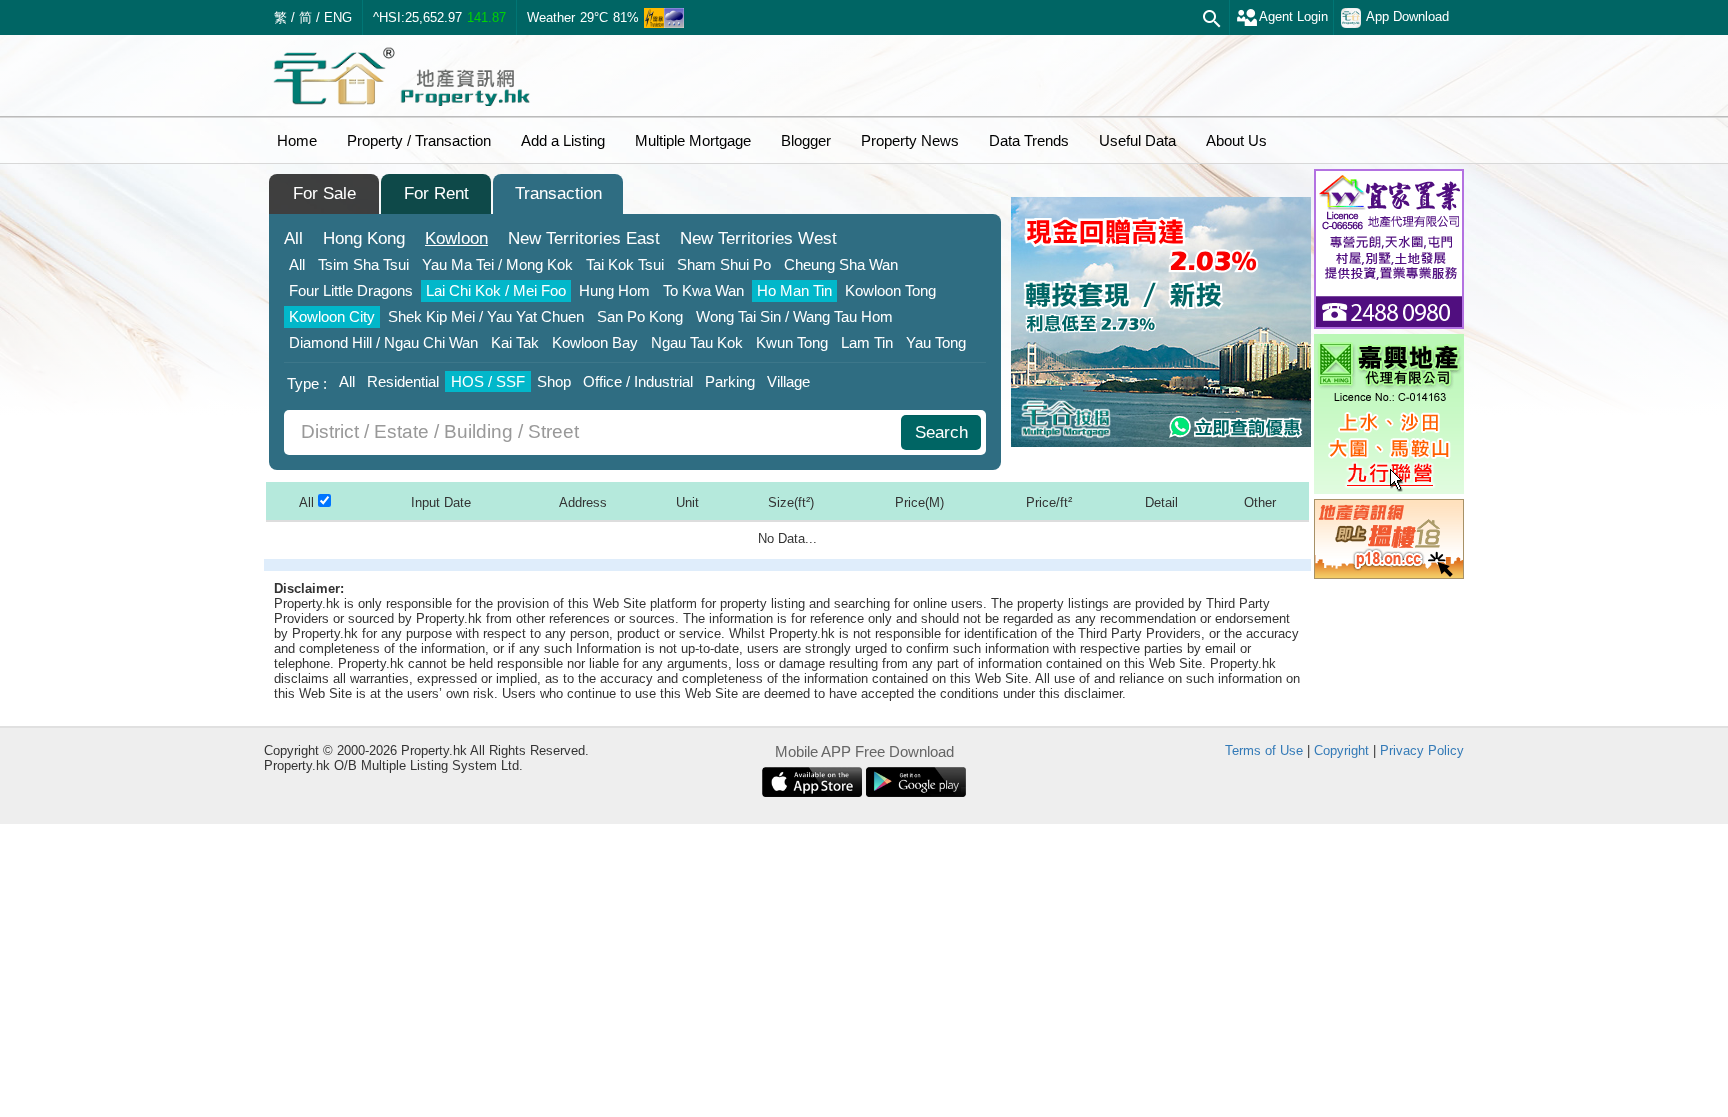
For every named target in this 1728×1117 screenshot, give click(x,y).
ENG (338, 17)
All (293, 238)
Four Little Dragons (351, 290)
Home (297, 140)
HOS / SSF (488, 381)
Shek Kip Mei (486, 316)
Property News (910, 140)
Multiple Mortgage (693, 140)
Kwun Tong (792, 342)
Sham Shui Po (724, 264)
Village (788, 381)
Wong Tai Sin (794, 316)
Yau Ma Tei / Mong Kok (497, 264)
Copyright (1341, 750)
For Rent (436, 193)
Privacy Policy (1422, 750)
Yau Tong (936, 342)
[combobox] (595, 432)
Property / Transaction (419, 140)
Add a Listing (563, 140)
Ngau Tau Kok (697, 342)
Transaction (558, 193)
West (758, 238)
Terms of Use (1264, 750)
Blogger (806, 140)
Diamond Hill (383, 342)
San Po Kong (640, 316)
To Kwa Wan (703, 290)
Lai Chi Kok (496, 290)
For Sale (324, 193)
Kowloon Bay (595, 342)
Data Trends (1029, 140)
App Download (1407, 16)
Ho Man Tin (794, 290)
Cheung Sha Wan (841, 264)
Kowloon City (332, 316)
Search (941, 432)
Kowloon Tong (890, 290)
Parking (730, 381)
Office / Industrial (638, 381)
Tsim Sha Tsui (363, 264)
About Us (1236, 140)
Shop (554, 381)
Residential (403, 381)
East (584, 238)
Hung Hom (614, 290)
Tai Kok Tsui (625, 264)
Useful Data (1137, 140)
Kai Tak (515, 342)
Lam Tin (867, 342)
